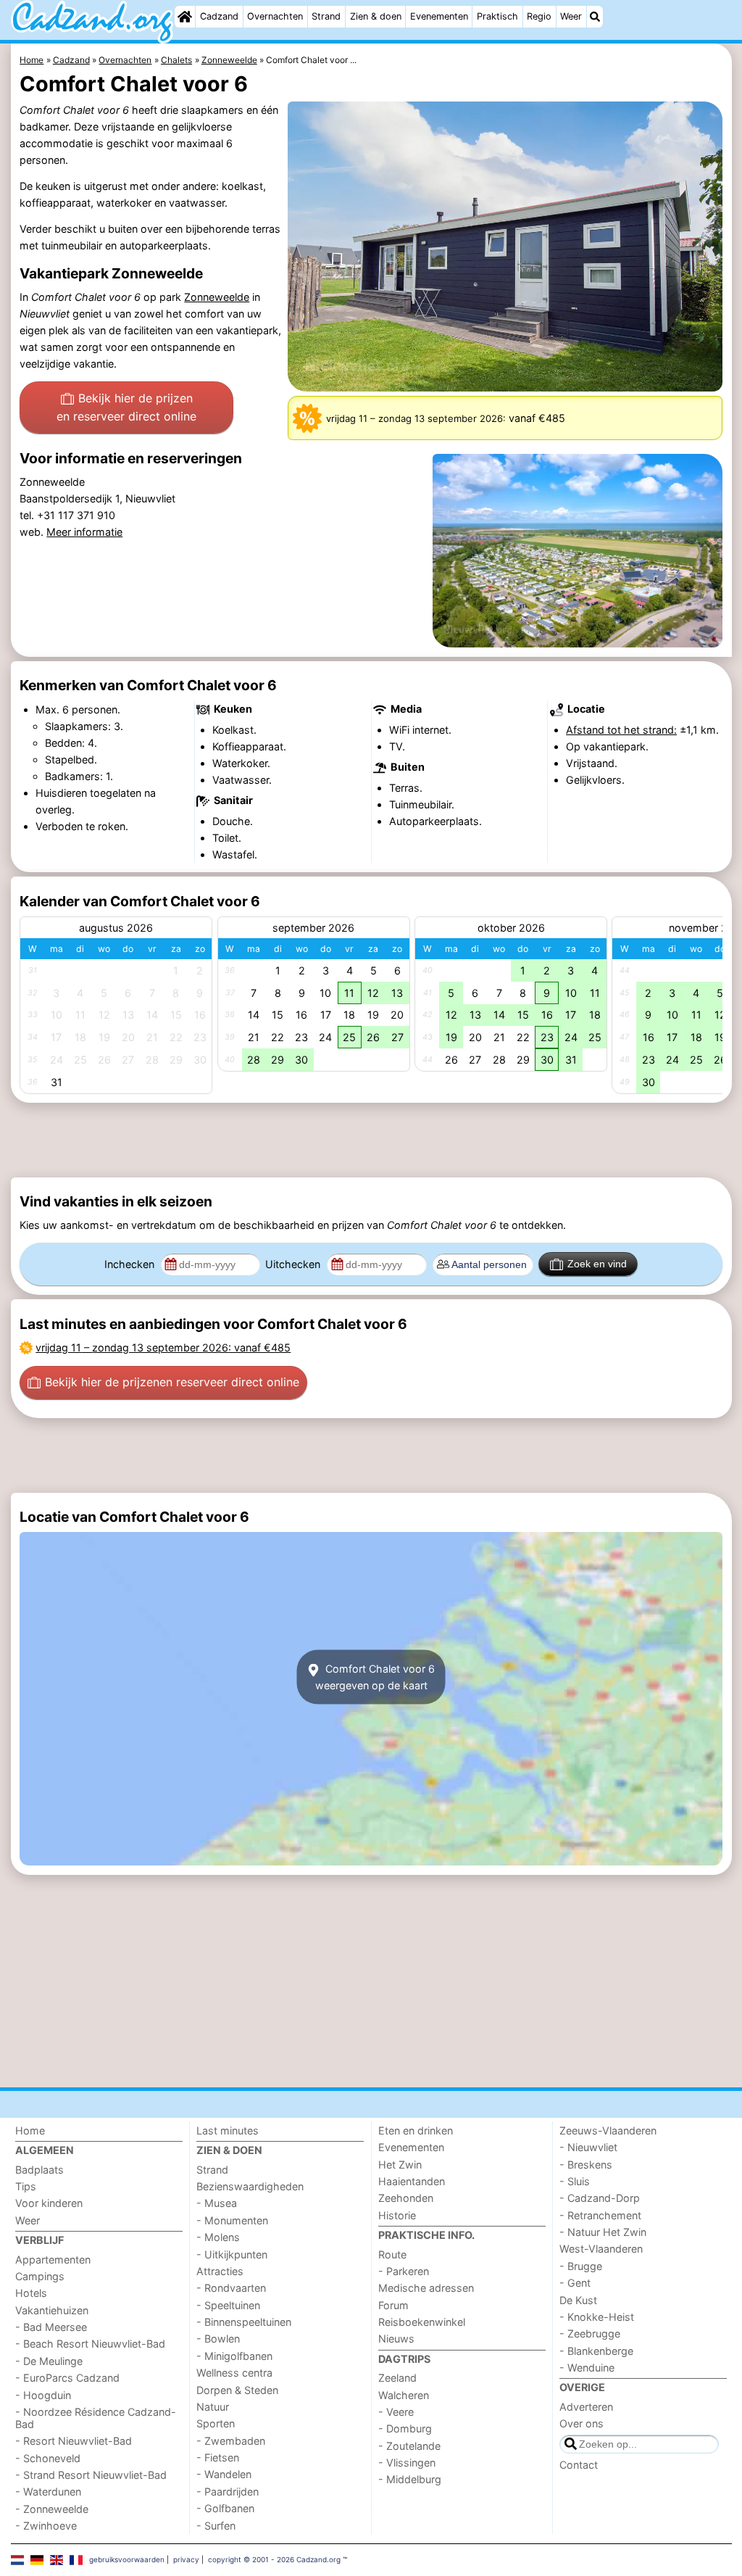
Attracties (220, 2271)
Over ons (581, 2423)
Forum (393, 2305)
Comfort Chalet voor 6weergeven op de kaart (375, 1677)
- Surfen (216, 2526)
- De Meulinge (49, 2361)
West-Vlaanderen (601, 2249)
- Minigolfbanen (234, 2356)
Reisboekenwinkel (422, 2322)
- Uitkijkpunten (232, 2254)
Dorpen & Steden (237, 2390)
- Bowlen (218, 2339)
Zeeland (397, 2378)
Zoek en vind (597, 1264)
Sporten (216, 2423)
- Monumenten (232, 2220)
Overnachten (275, 16)
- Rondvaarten (231, 2288)
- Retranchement (600, 2215)
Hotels (31, 2293)
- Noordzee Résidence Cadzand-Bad (96, 2418)
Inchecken (131, 1264)
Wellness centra (234, 2373)
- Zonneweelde (52, 2509)
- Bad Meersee (51, 2327)
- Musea (217, 2203)
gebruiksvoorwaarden (127, 2559)
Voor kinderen (49, 2203)
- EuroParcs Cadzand (67, 2378)
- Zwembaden (231, 2441)
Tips (26, 2186)
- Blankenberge (596, 2351)
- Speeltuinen (228, 2305)
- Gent (575, 2283)
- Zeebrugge (590, 2333)
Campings (40, 2276)
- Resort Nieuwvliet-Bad (74, 2441)
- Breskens (586, 2165)
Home (30, 2130)
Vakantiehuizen (52, 2310)
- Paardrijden (228, 2492)
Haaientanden (412, 2181)
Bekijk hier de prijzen (126, 407)
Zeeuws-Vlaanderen (608, 2130)
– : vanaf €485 (163, 1347)
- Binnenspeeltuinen (244, 2322)
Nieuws (396, 2339)
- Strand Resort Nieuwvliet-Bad (91, 2475)
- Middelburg (410, 2479)
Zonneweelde (217, 297)
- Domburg (405, 2428)
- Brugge (581, 2266)
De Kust (578, 2300)
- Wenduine (587, 2368)
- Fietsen (218, 2457)
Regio (539, 16)
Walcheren (404, 2395)
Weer (571, 16)
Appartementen (53, 2260)
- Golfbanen (225, 2508)
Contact (579, 2465)
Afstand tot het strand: (621, 730)
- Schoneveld (48, 2458)
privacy (186, 2559)
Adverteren (586, 2407)
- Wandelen (224, 2474)
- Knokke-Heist (597, 2317)
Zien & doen (376, 16)
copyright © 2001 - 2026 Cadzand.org (274, 2559)
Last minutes (228, 2130)
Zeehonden (406, 2198)
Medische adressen (426, 2288)
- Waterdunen (48, 2492)
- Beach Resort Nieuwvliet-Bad (90, 2344)
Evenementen (439, 16)
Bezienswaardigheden (250, 2186)
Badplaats (39, 2170)
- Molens (218, 2237)
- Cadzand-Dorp (600, 2198)
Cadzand (219, 16)
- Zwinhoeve (46, 2526)
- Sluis (575, 2181)
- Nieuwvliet (588, 2147)
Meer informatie (84, 532)
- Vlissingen (407, 2463)
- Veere (396, 2412)
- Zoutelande (409, 2446)
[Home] (185, 17)
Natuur (213, 2407)
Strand (326, 16)
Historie (397, 2215)
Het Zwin (400, 2165)
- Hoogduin (43, 2395)
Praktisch (497, 16)
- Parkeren (404, 2271)
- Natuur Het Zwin (603, 2232)
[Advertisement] (371, 1140)
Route (392, 2254)
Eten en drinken (416, 2130)
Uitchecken (294, 1264)
